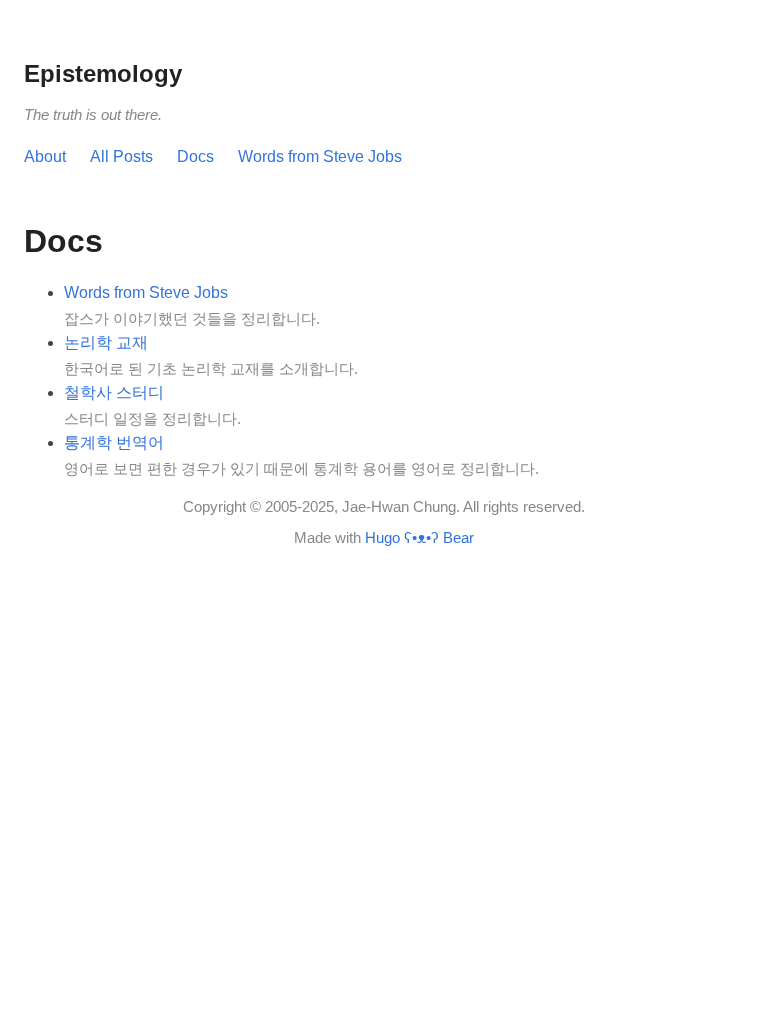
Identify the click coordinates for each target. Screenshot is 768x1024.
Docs (195, 156)
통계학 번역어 (114, 442)
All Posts (121, 156)
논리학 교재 (106, 342)
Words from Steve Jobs (320, 156)
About (45, 156)
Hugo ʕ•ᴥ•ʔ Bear (419, 537)
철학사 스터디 (114, 392)
